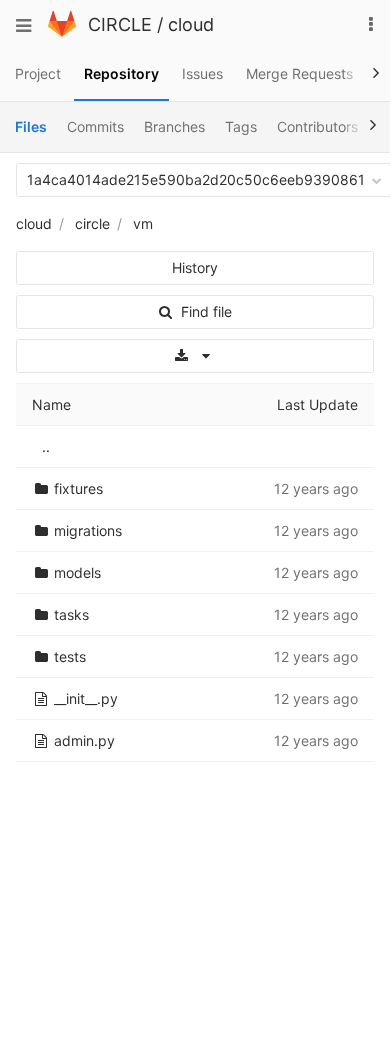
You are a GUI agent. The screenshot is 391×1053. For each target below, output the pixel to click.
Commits (95, 126)
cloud (191, 24)
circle (92, 223)
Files (31, 126)
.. (46, 446)
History (195, 267)
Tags (241, 126)
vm (143, 223)
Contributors (317, 126)
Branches (174, 126)
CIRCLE (120, 24)
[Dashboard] (62, 31)
